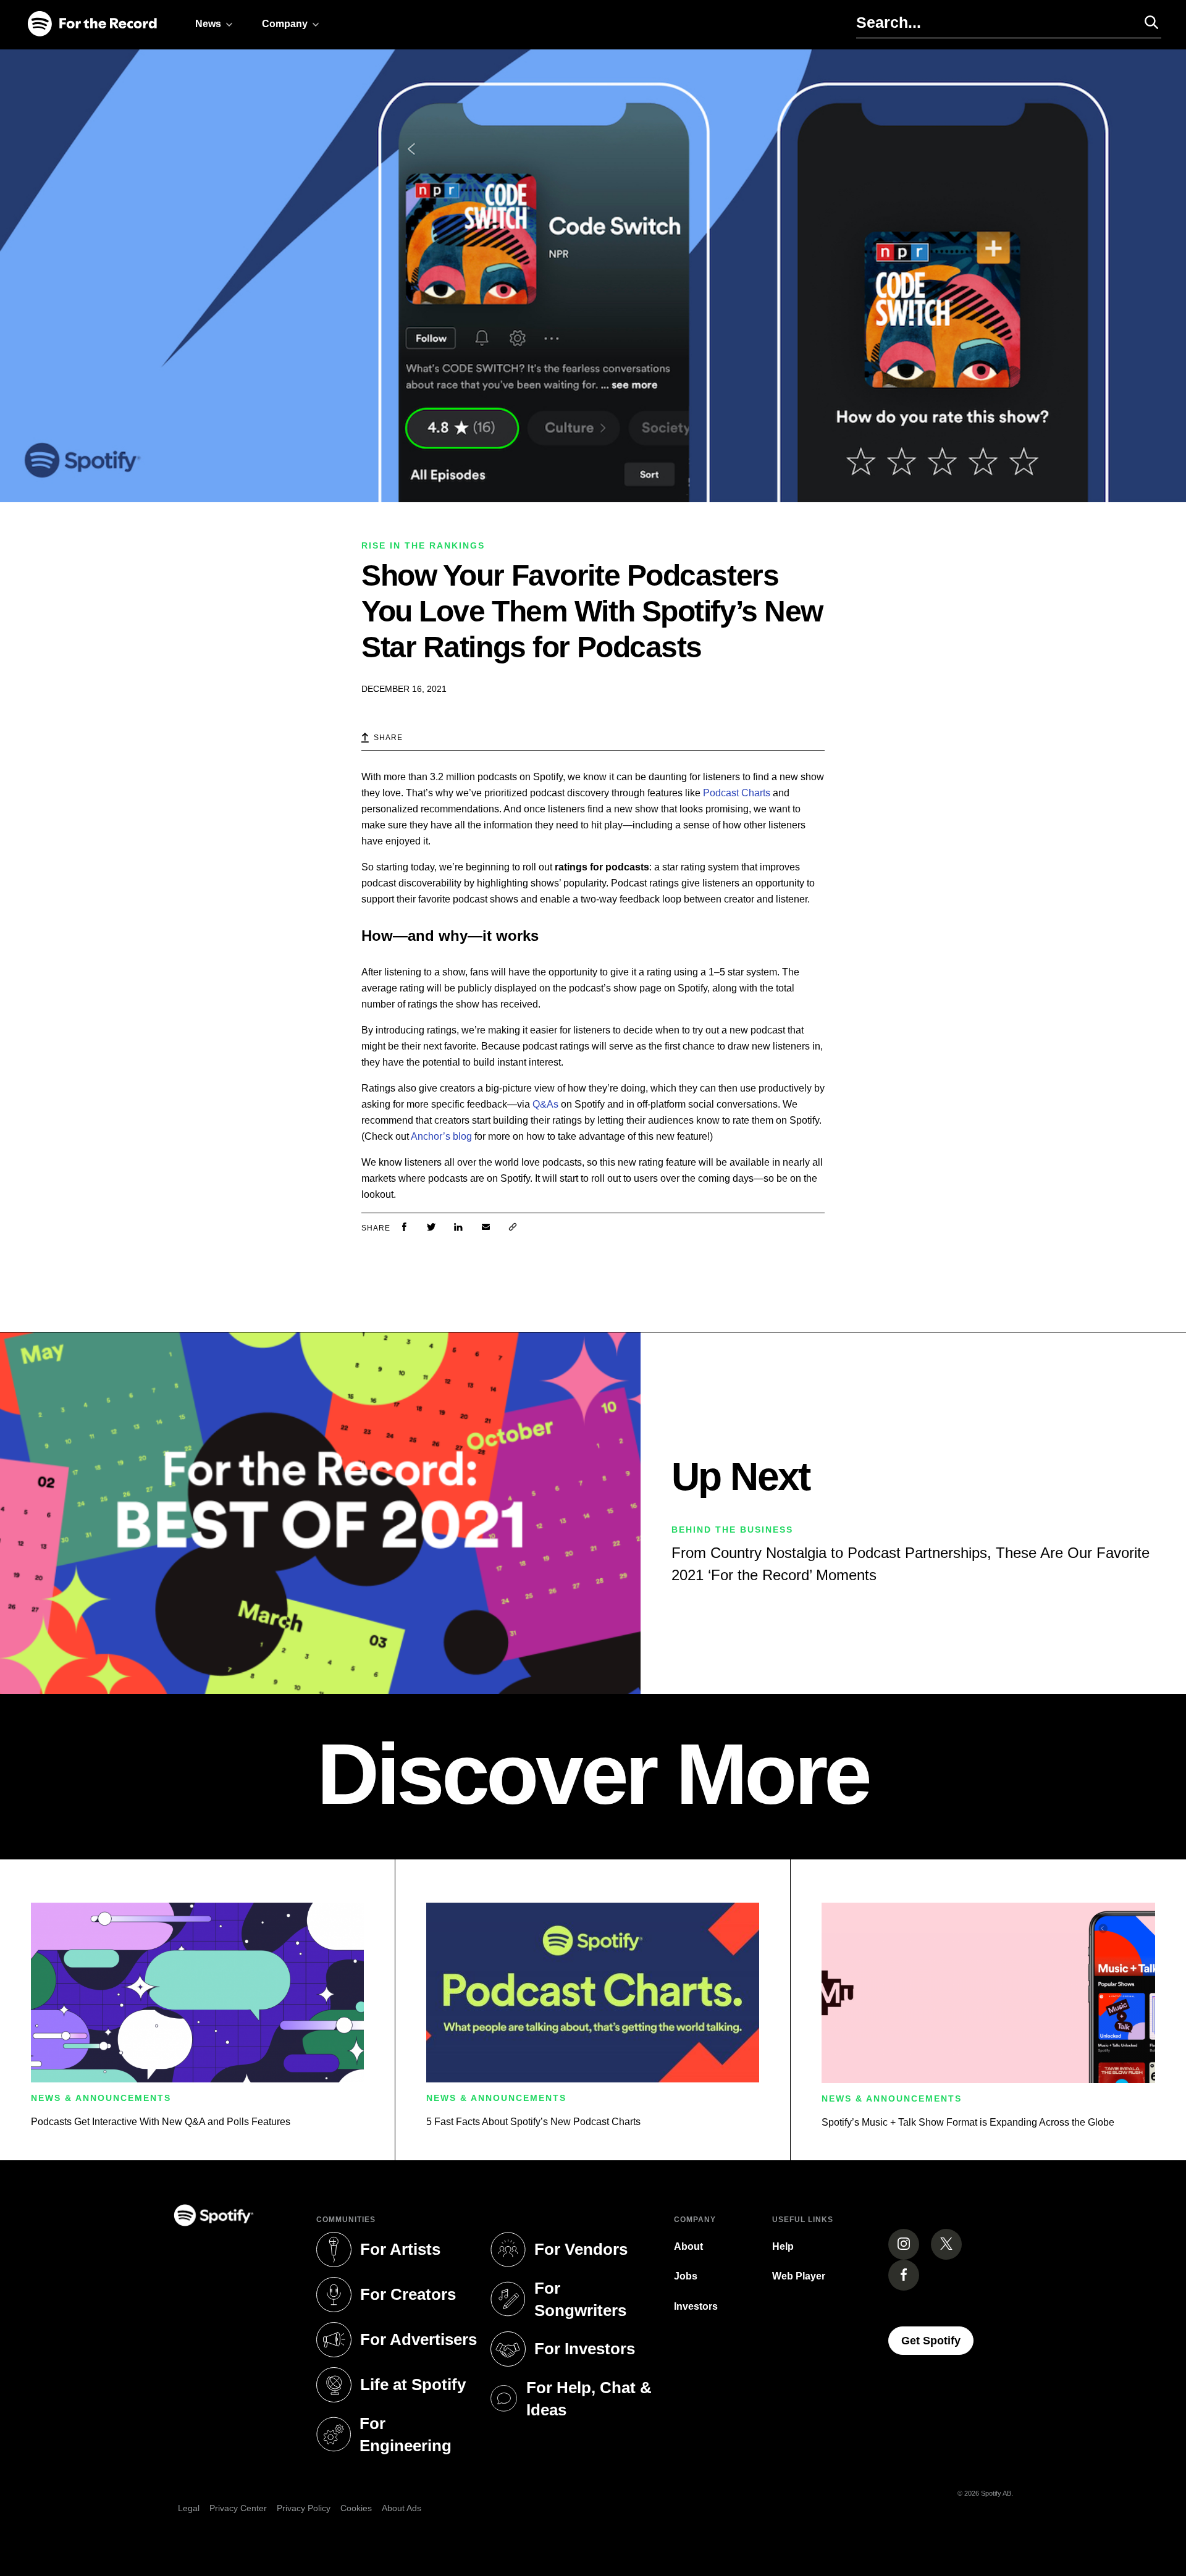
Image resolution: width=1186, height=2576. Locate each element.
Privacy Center (238, 2508)
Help (783, 2246)
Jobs (686, 2276)
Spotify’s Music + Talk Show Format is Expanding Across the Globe (968, 2122)
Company (285, 24)
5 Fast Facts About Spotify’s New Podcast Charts (533, 2122)
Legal (189, 2508)
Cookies (356, 2508)
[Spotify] (92, 24)
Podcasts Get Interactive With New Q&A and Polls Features (161, 2122)
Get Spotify (937, 2340)
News (208, 24)
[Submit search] (1146, 22)
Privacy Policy (304, 2508)
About (688, 2246)
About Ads (402, 2508)
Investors (696, 2306)
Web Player (799, 2276)
